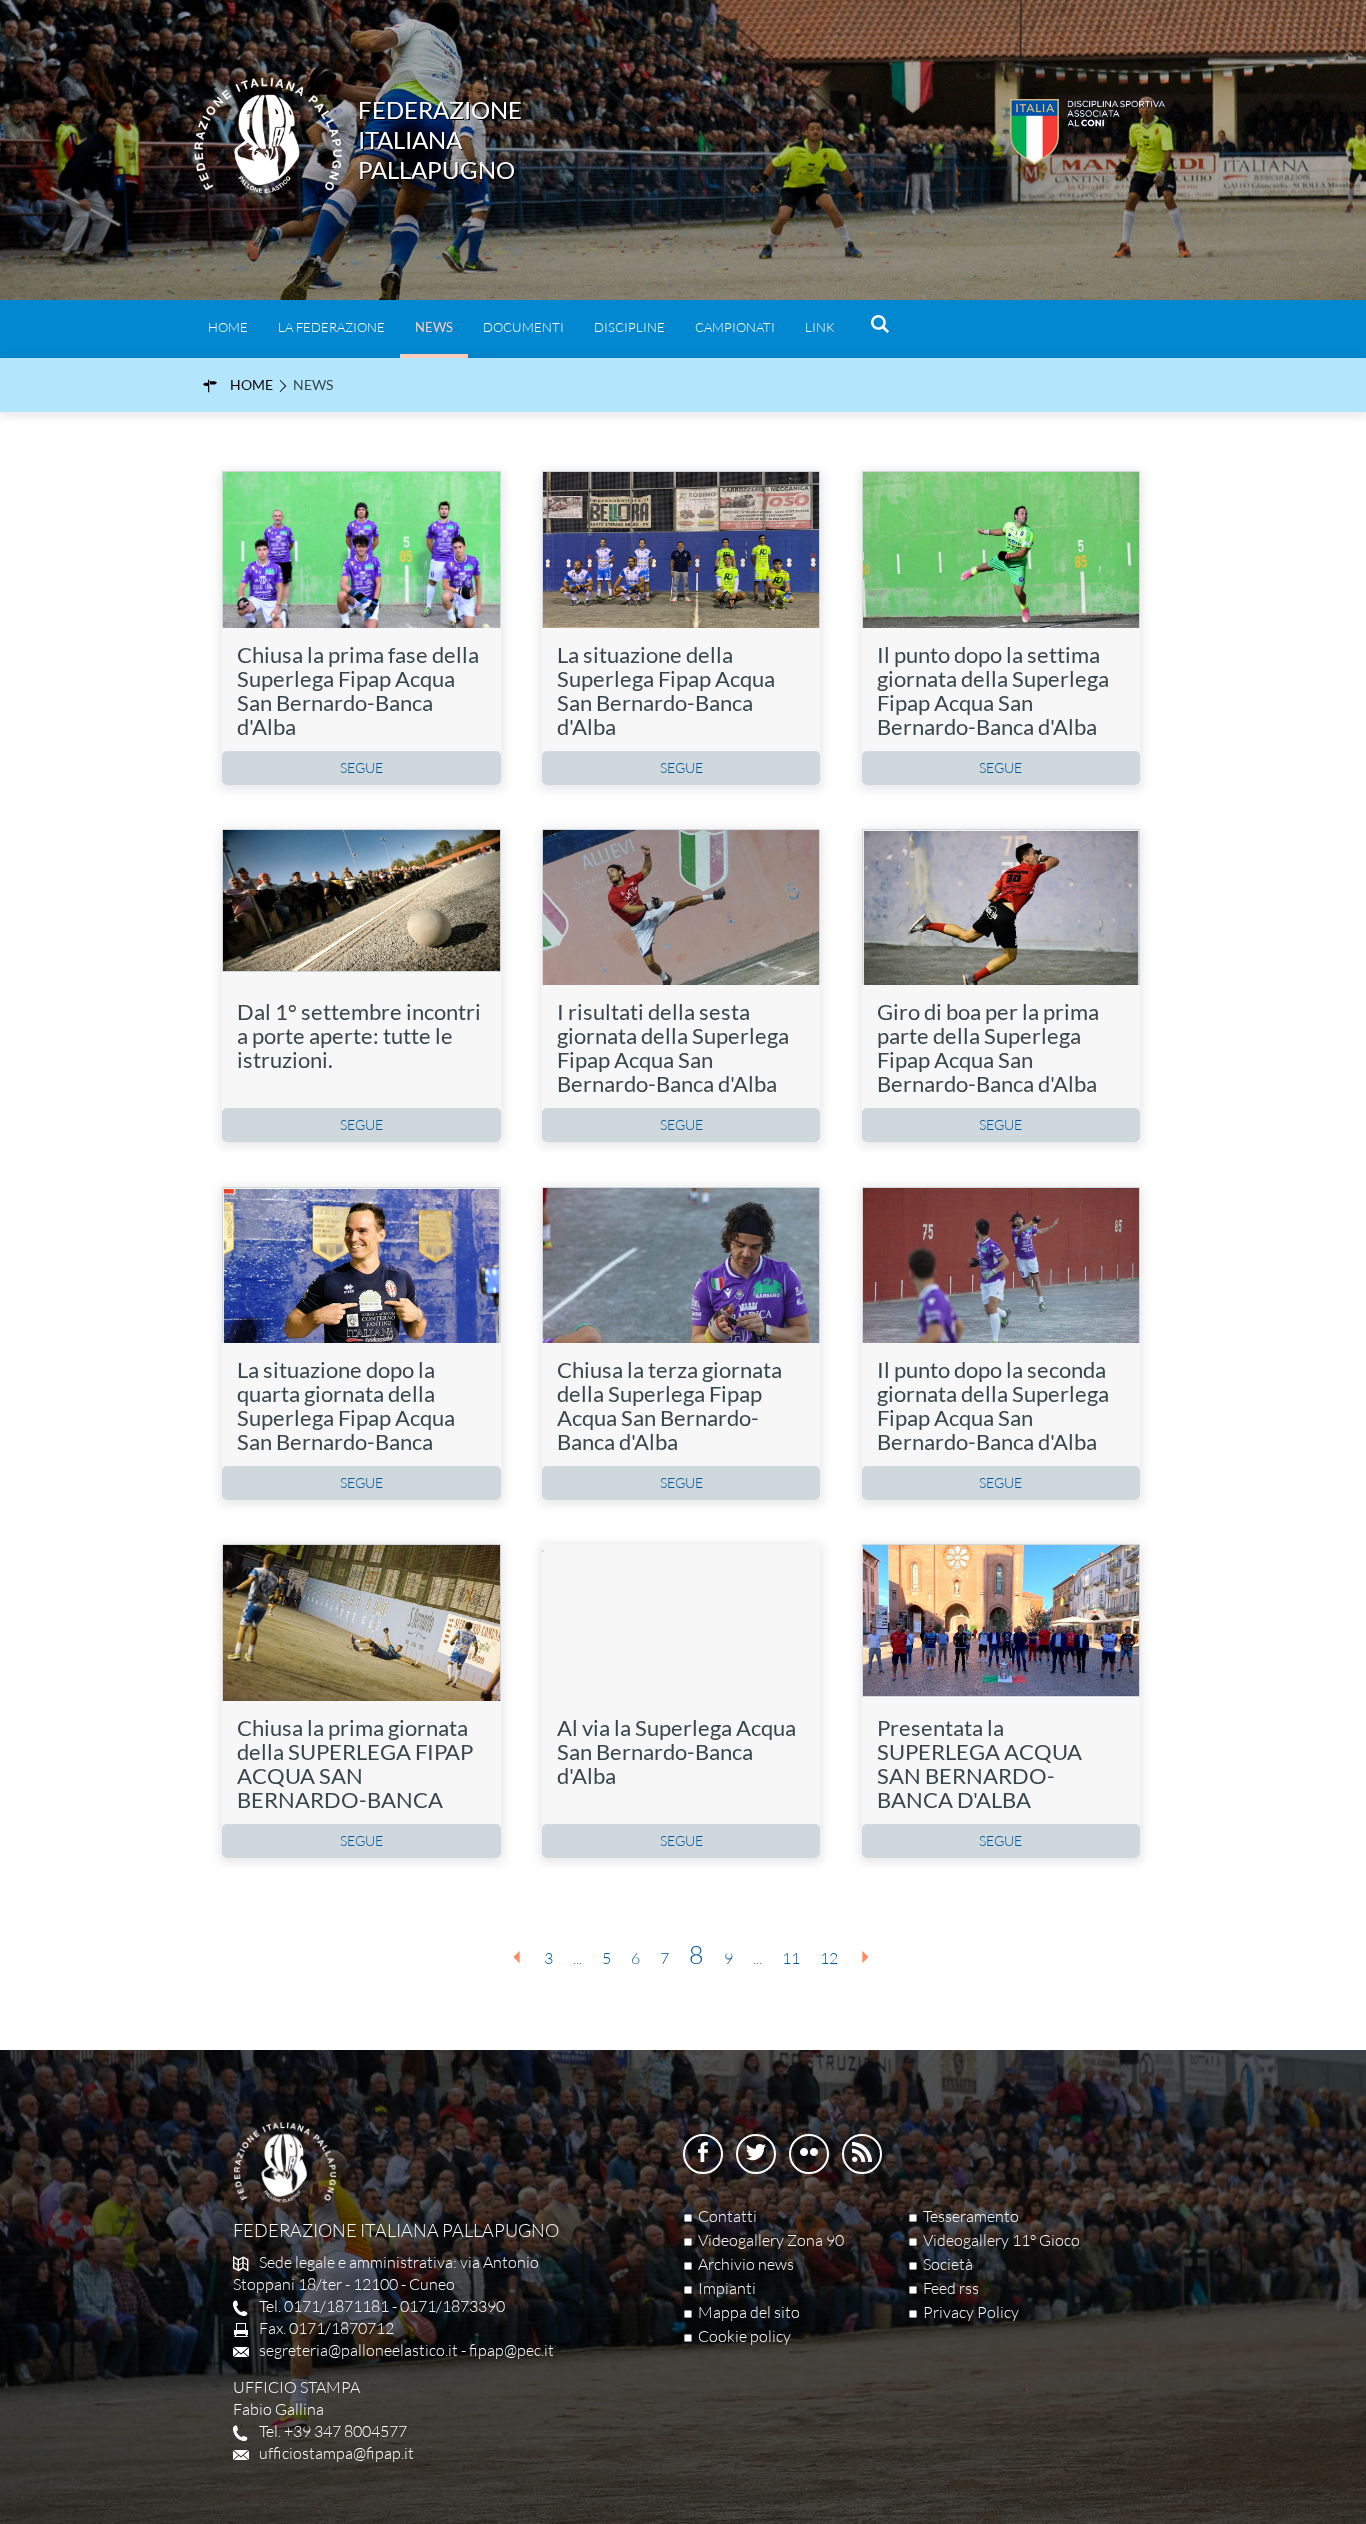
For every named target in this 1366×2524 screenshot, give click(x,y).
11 (791, 1958)
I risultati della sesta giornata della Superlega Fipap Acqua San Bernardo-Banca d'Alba (673, 1047)
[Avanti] (865, 1957)
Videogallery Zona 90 (771, 2240)
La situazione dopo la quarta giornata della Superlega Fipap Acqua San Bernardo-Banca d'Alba (346, 1417)
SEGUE (361, 767)
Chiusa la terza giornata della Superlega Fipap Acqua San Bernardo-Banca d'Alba (669, 1405)
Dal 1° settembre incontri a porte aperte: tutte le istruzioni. (359, 1035)
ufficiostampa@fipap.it (336, 2453)
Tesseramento (971, 2216)
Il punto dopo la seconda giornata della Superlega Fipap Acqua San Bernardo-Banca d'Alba (993, 1405)
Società (948, 2264)
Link (820, 327)
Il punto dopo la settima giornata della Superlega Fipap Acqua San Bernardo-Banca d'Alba (993, 690)
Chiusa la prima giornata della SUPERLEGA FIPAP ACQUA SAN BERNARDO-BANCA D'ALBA (355, 1775)
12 (829, 1958)
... (577, 1958)
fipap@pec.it (511, 2350)
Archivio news (746, 2264)
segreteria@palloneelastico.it (358, 2350)
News (434, 327)
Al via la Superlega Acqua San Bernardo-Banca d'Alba (676, 1751)
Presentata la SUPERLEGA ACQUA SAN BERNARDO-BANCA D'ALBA (979, 1763)
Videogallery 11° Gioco (1001, 2240)
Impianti (727, 2288)
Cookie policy (744, 2336)
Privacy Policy (971, 2312)
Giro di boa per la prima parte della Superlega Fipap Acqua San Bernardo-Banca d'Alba (988, 1047)
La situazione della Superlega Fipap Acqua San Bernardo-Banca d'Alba (666, 690)
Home (228, 327)
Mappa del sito (749, 2312)
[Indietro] (517, 1957)
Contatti (727, 2216)
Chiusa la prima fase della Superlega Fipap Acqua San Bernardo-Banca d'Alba (358, 690)
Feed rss (951, 2288)
